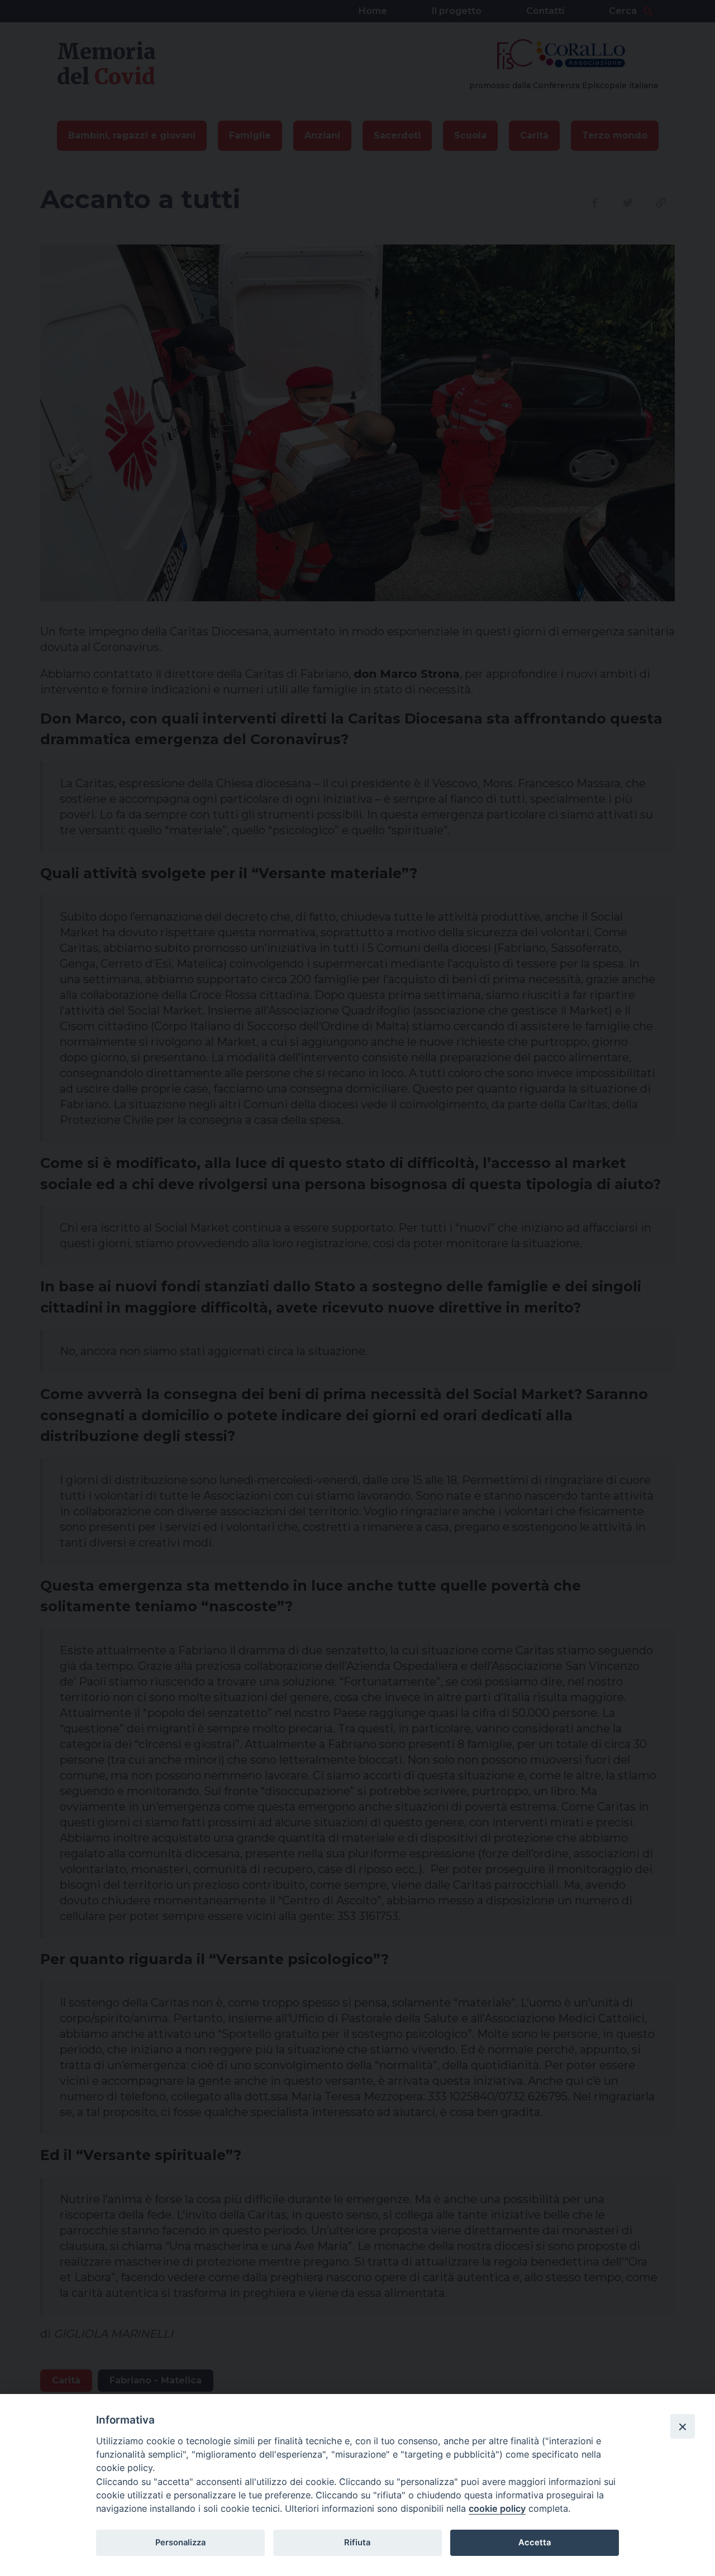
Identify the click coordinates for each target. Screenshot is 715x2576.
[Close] (683, 2426)
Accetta (535, 2543)
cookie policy (497, 2508)
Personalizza (180, 2543)
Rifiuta (357, 2543)
